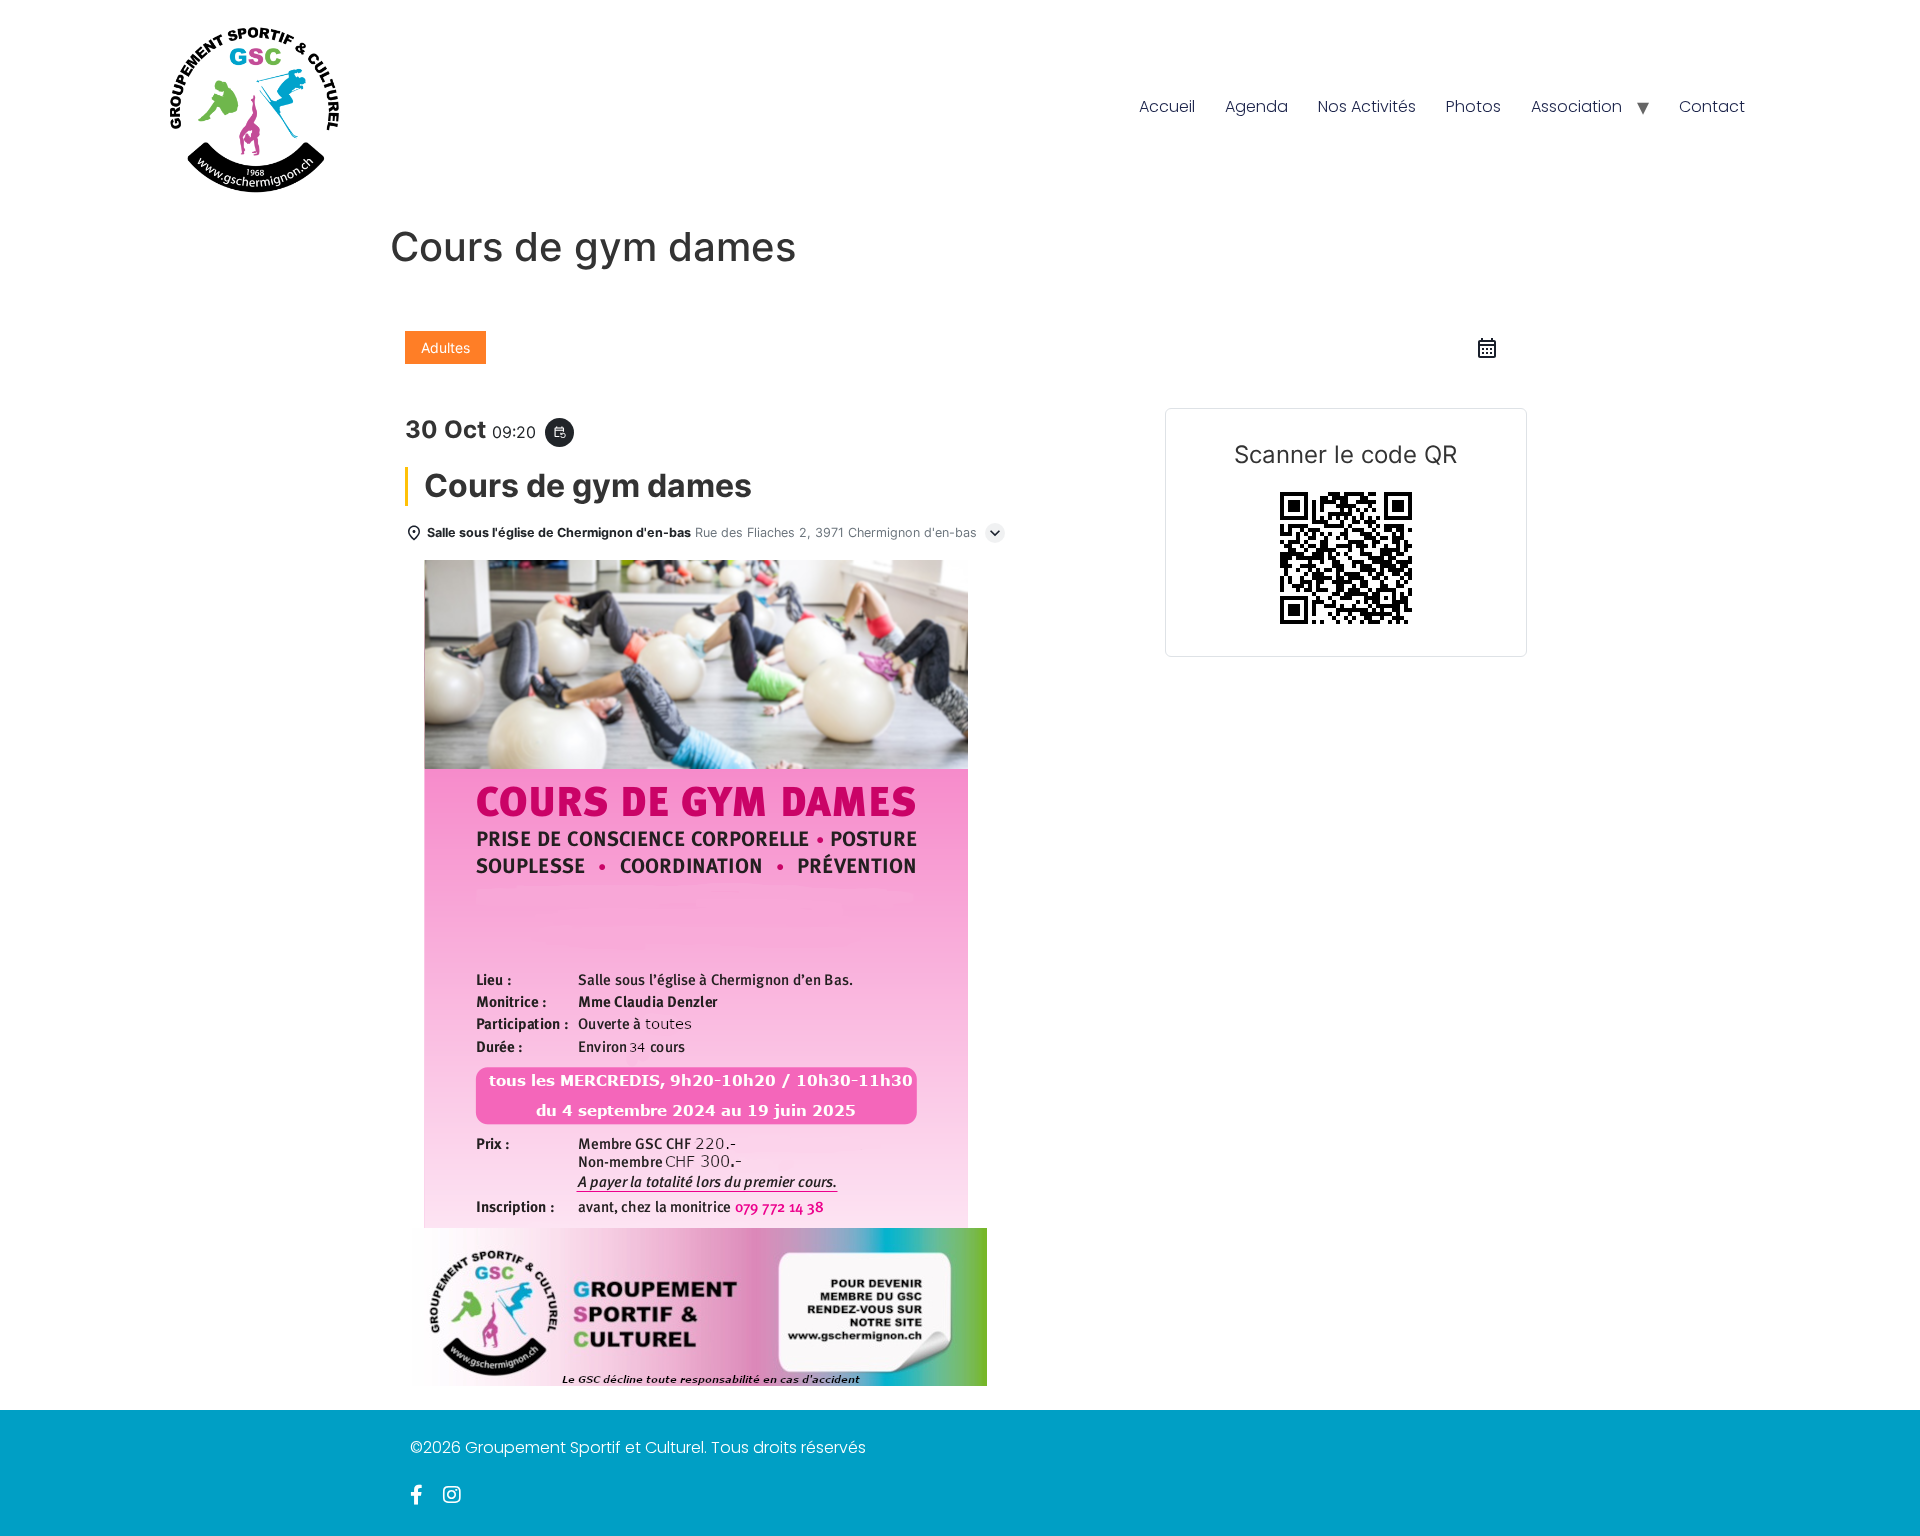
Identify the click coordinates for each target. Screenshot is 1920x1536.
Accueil (1167, 106)
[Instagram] (452, 1495)
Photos (1473, 106)
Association (1576, 106)
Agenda (1256, 106)
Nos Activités (1367, 106)
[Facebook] (416, 1495)
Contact (1712, 106)
